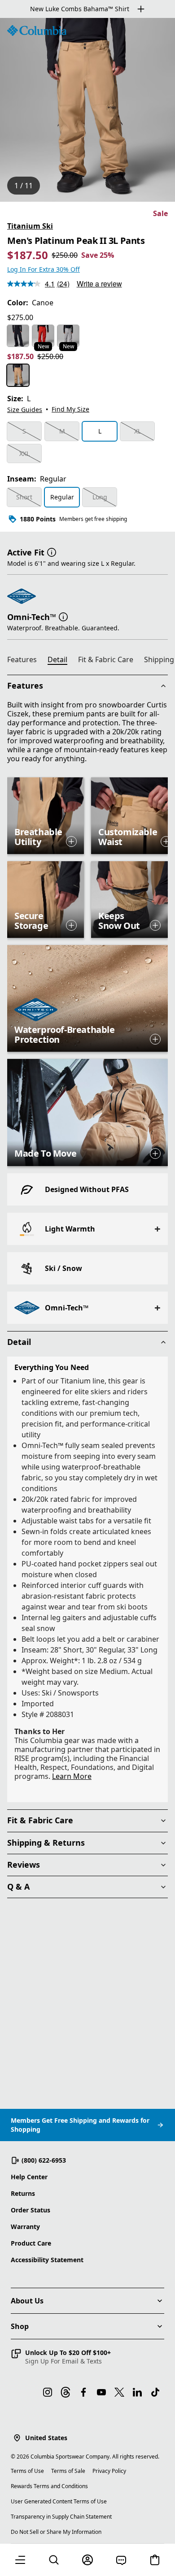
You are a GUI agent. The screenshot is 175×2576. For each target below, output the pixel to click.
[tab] (26, 661)
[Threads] (66, 2392)
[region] (87, 110)
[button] (52, 551)
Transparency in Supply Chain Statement (61, 2517)
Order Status (31, 2210)
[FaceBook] (83, 2392)
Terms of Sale (68, 2471)
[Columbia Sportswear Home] (37, 30)
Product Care (31, 2243)
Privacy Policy (109, 2471)
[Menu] (20, 2560)
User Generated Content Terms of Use (59, 2501)
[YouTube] (101, 2392)
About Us (27, 2301)
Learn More (72, 1776)
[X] (119, 2392)
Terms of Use (27, 2471)
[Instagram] (48, 2392)
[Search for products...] (54, 2560)
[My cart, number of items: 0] (155, 2560)
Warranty (25, 2227)
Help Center (29, 2177)
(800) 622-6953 (44, 2160)
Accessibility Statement (47, 2260)
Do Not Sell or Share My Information (56, 2532)
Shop (20, 2326)
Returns (23, 2193)
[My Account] (87, 2560)
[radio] (18, 336)
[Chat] (121, 2560)
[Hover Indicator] (71, 841)
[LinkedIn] (137, 2392)
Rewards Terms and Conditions (49, 2486)
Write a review (99, 284)
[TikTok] (155, 2392)
